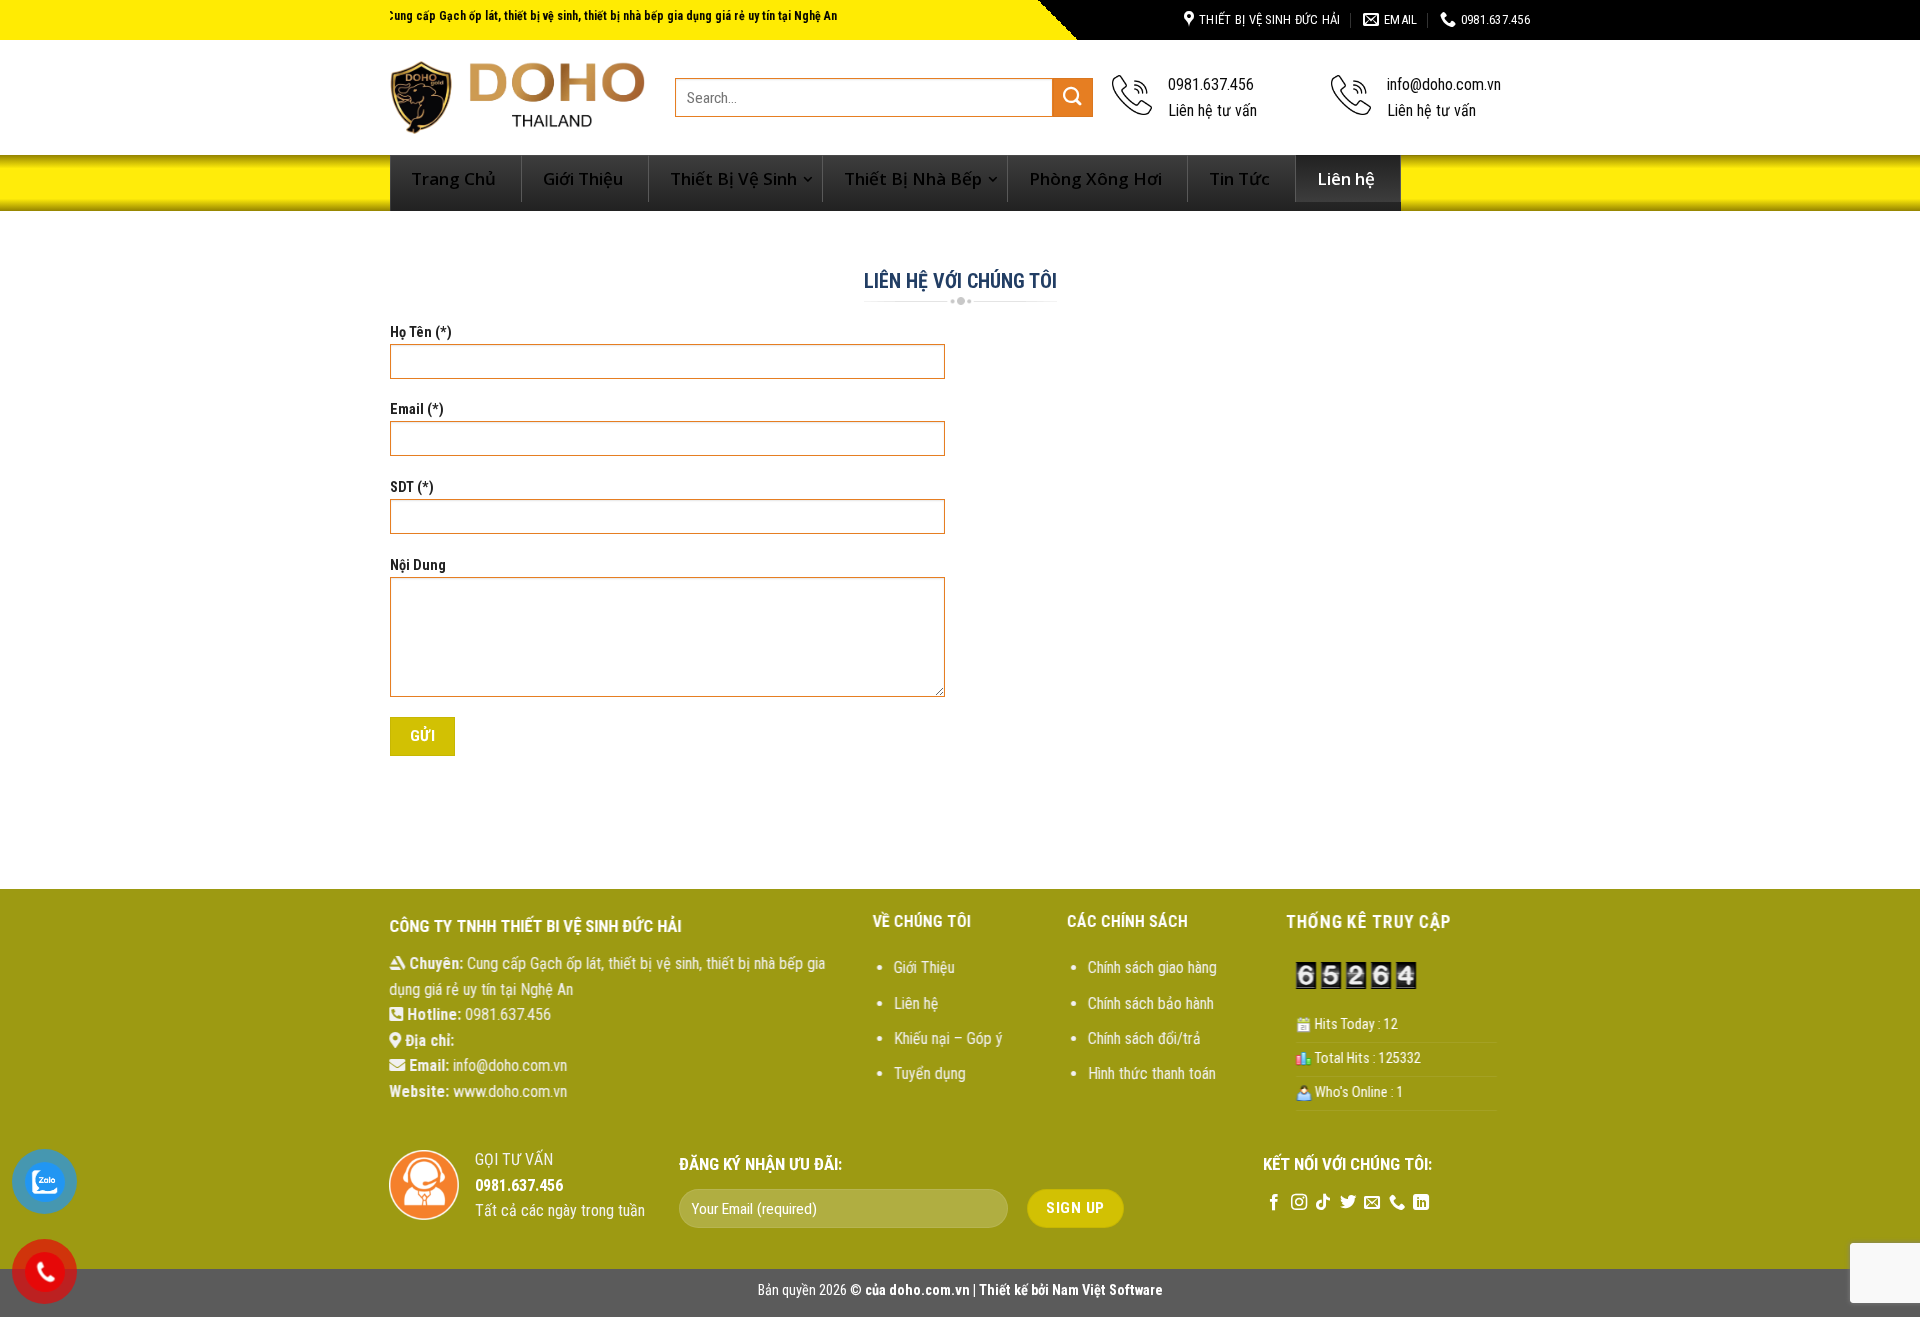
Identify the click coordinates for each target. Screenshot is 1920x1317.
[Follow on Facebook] (1274, 1203)
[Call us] (1396, 1203)
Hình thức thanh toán (1151, 1073)
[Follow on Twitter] (1347, 1203)
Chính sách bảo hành (1150, 1003)
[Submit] (1073, 97)
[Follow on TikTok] (1323, 1203)
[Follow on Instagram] (1298, 1203)
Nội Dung (418, 565)
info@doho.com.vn (510, 1065)
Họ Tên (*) (421, 332)
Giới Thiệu (924, 967)
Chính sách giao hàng (1151, 967)
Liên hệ (916, 1003)
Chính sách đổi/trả (1143, 1038)
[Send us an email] (1372, 1203)
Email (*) (417, 409)
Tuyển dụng (930, 1073)
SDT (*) (412, 487)
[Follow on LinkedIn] (1421, 1203)
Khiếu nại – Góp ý (948, 1038)
